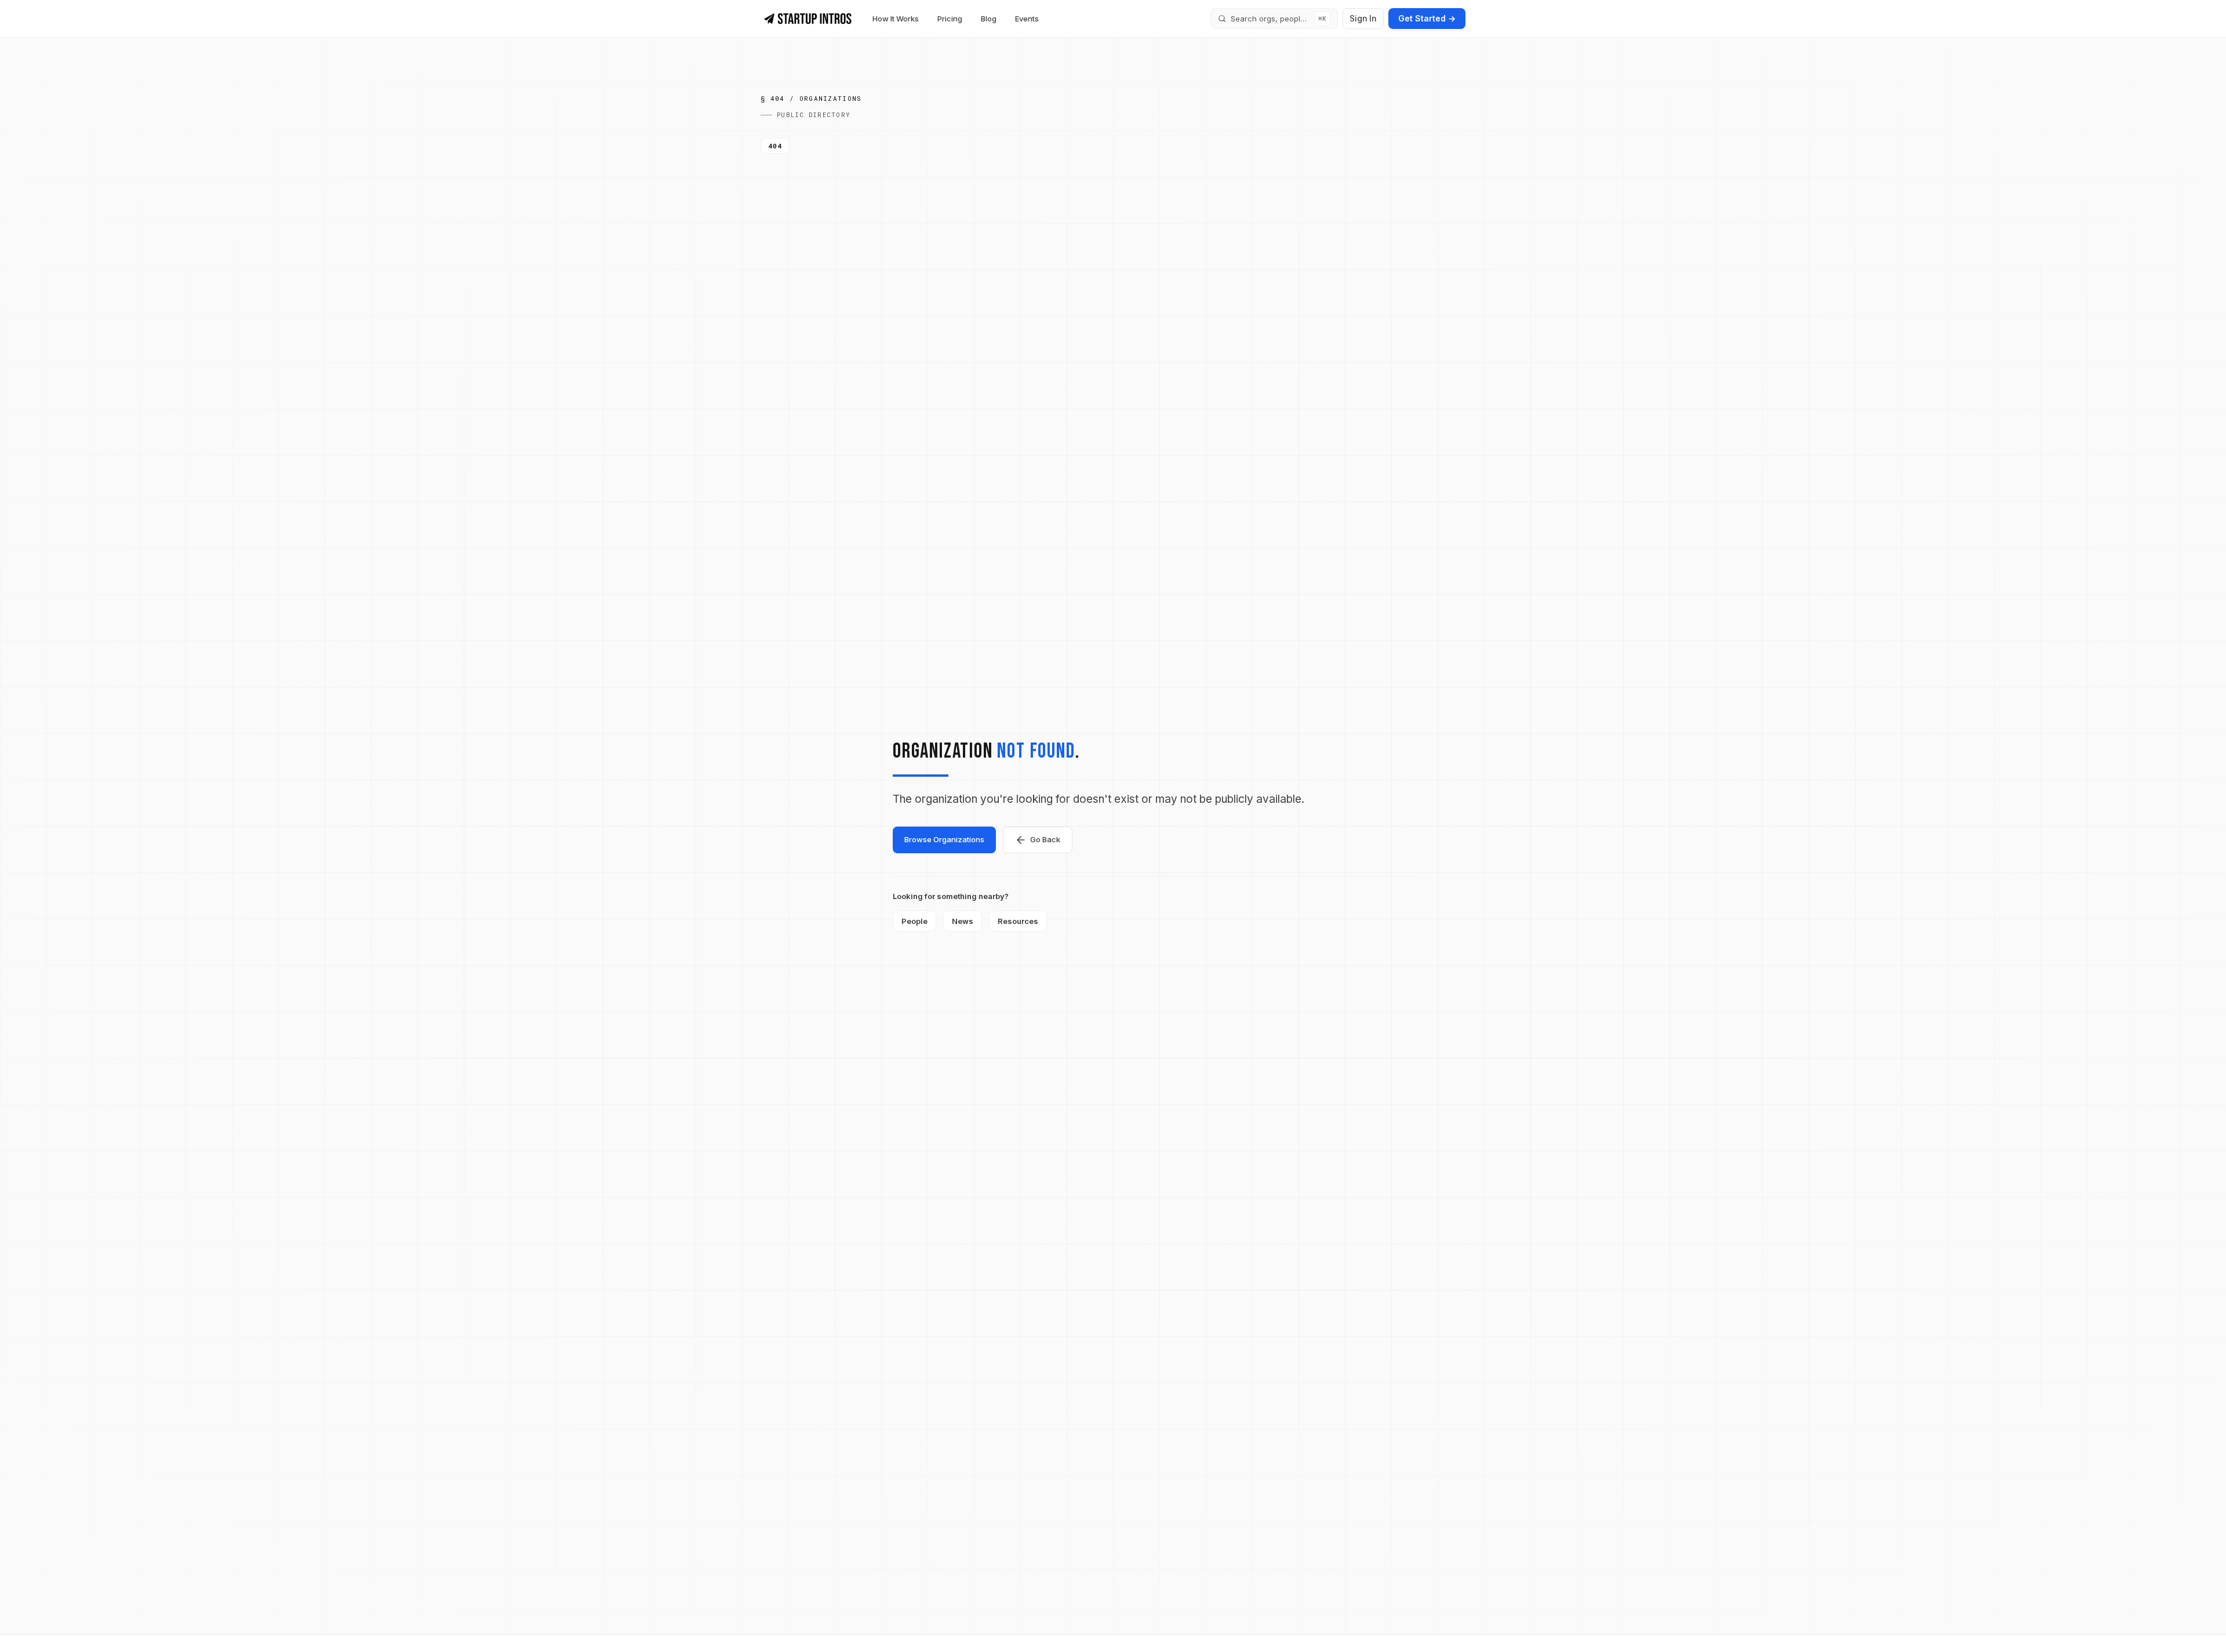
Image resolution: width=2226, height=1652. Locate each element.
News (963, 921)
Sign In (1363, 18)
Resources (1018, 921)
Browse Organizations (944, 839)
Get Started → (1427, 18)
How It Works (896, 19)
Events (1027, 19)
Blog (989, 19)
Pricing (950, 19)
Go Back (1045, 839)
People (914, 921)
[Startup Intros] (808, 19)
